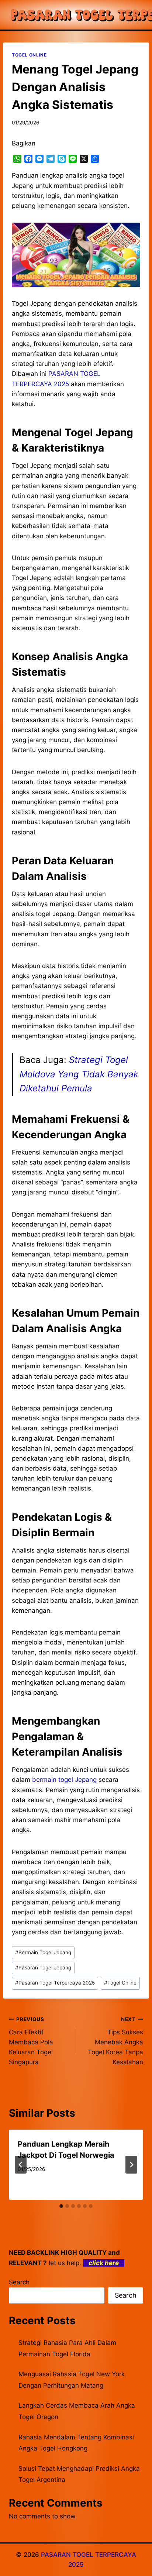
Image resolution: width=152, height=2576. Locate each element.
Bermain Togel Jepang (43, 1952)
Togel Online (120, 1983)
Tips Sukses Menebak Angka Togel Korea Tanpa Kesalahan (115, 2041)
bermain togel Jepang (64, 1780)
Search (19, 2282)
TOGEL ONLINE (29, 55)
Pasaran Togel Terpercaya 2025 (55, 1983)
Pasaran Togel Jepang (43, 1968)
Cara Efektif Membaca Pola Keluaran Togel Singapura (31, 2041)
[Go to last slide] (21, 2165)
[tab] (61, 2206)
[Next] (131, 2165)
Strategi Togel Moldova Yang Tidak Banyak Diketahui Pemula (79, 1074)
